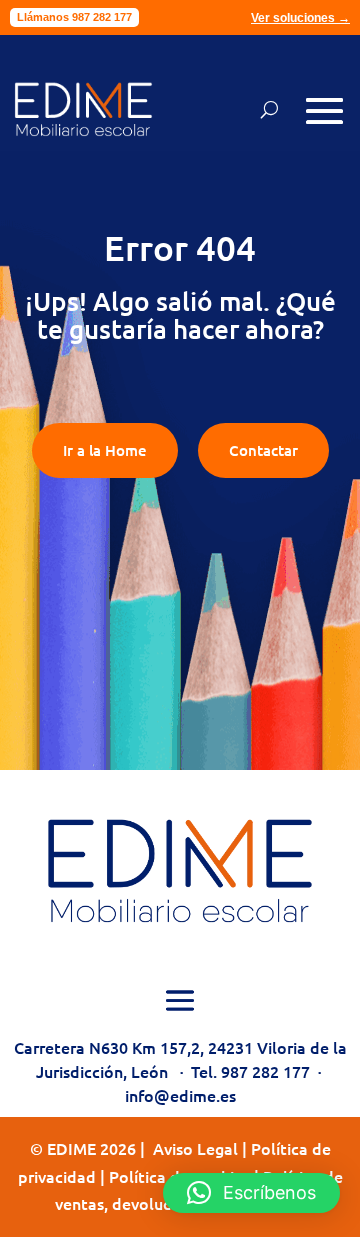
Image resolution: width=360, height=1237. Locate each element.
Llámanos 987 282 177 (74, 17)
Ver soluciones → (300, 18)
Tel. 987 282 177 (250, 1071)
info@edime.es (180, 1095)
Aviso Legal (195, 1148)
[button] (251, 1193)
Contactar (263, 450)
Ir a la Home (105, 450)
